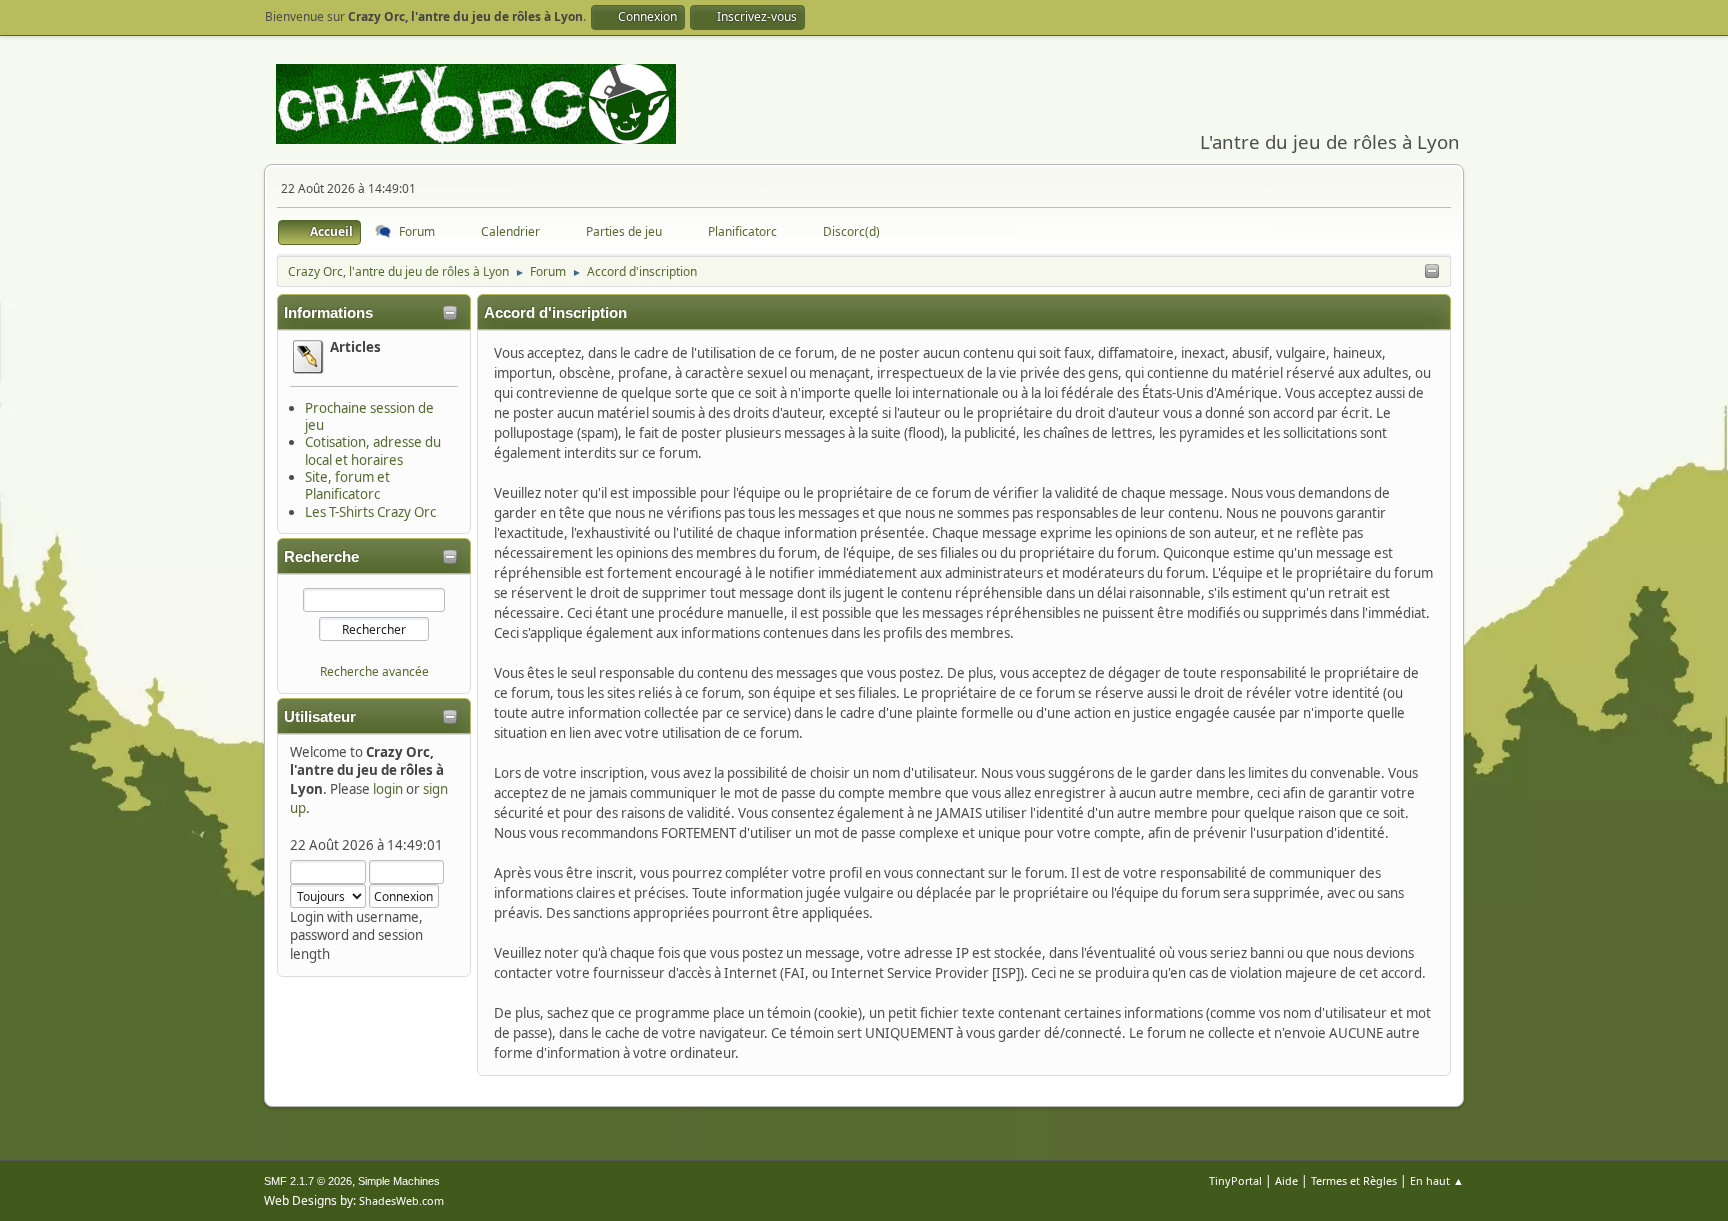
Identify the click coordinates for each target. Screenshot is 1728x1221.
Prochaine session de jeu (369, 416)
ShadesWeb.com (401, 1200)
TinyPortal (1235, 1180)
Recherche (321, 557)
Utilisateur (320, 717)
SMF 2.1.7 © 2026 (308, 1181)
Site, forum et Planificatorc (347, 485)
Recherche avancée (374, 671)
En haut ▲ (1437, 1180)
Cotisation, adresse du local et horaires (373, 450)
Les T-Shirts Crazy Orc (370, 512)
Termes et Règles (1354, 1180)
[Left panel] (1432, 272)
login (388, 789)
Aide (1286, 1180)
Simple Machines (399, 1181)
